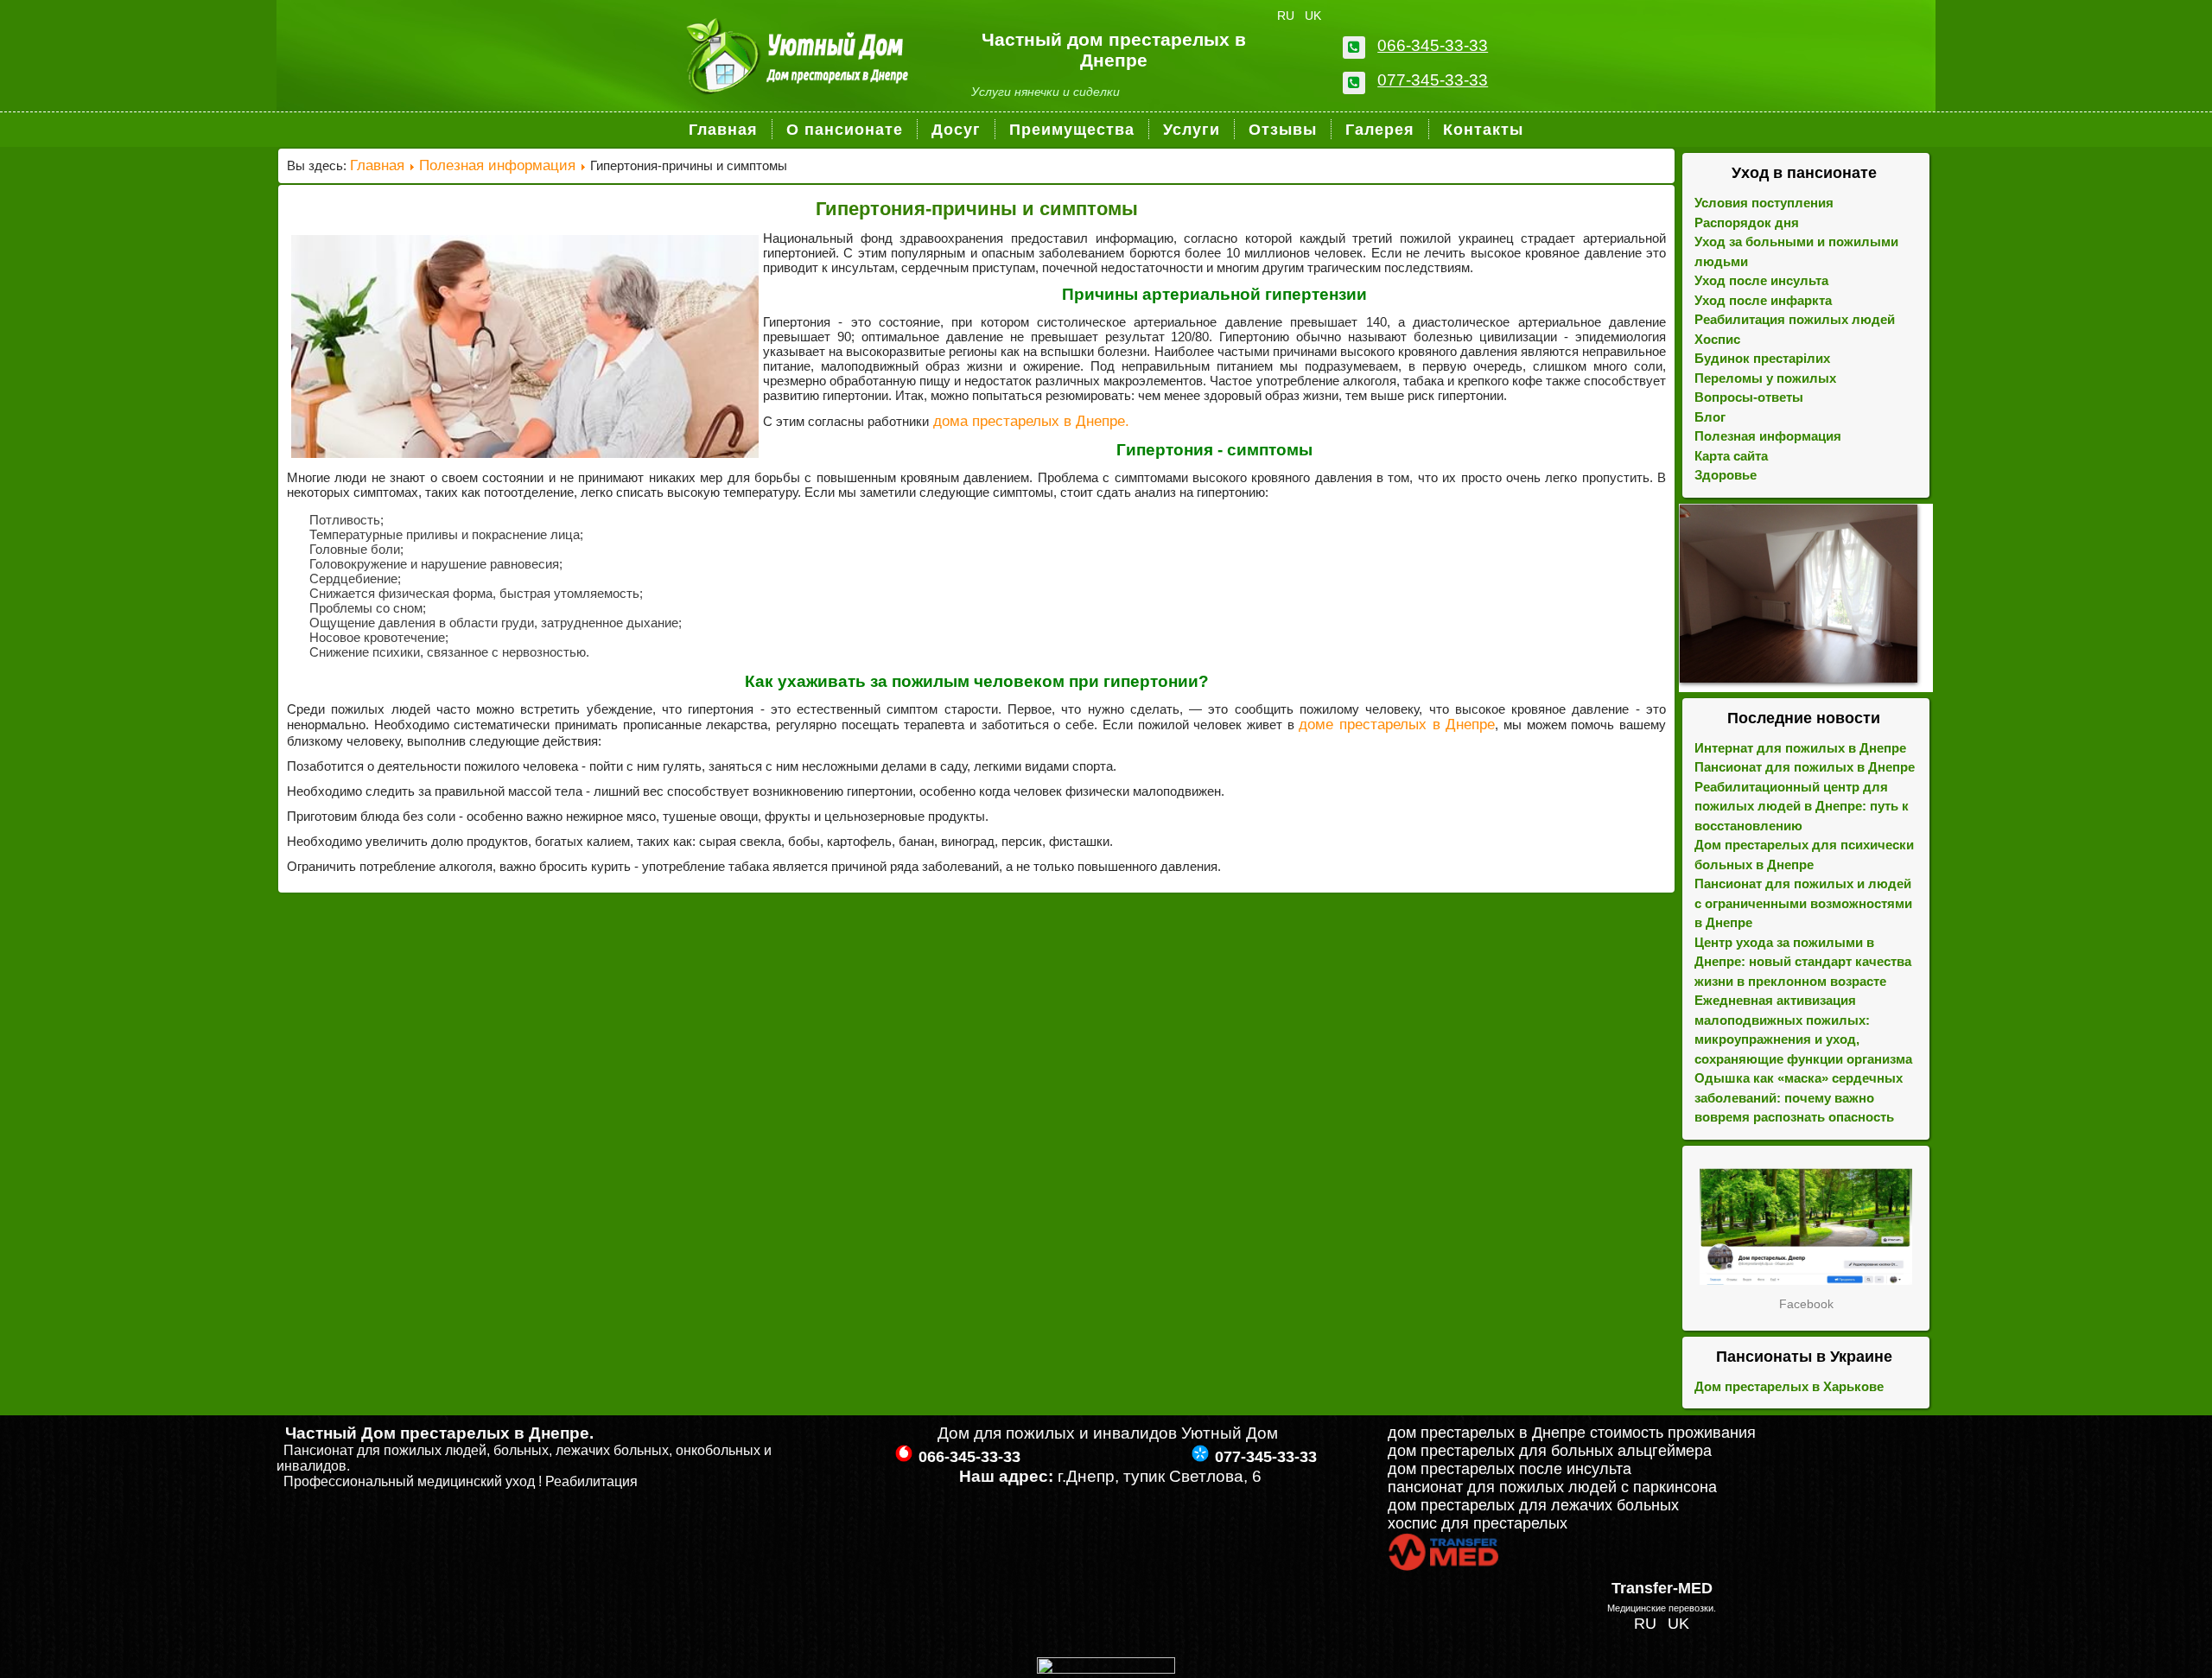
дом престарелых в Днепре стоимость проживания (1572, 1433)
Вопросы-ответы (1749, 397)
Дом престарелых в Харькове (1789, 1386)
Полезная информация (497, 165)
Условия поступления (1764, 203)
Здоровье (1726, 475)
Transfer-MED (1662, 1588)
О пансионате (845, 130)
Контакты (1483, 130)
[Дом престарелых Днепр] (1806, 1227)
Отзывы (1283, 130)
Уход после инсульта (1761, 280)
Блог (1710, 417)
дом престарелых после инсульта (1510, 1469)
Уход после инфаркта (1763, 300)
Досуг (956, 130)
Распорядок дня (1747, 222)
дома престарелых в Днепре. (1029, 421)
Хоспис (1717, 339)
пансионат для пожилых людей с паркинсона (1552, 1487)
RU (1287, 16)
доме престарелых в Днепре (1397, 725)
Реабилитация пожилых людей (1795, 319)
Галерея (1380, 130)
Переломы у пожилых (1765, 378)
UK (1313, 16)
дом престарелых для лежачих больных (1533, 1505)
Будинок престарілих (1762, 358)
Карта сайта (1731, 456)
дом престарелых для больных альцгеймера (1550, 1451)
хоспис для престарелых (1478, 1523)
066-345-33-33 (1433, 45)
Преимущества (1072, 130)
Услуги (1192, 130)
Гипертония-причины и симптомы (977, 209)
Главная (723, 130)
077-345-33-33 (1433, 80)
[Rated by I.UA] (1106, 1668)
